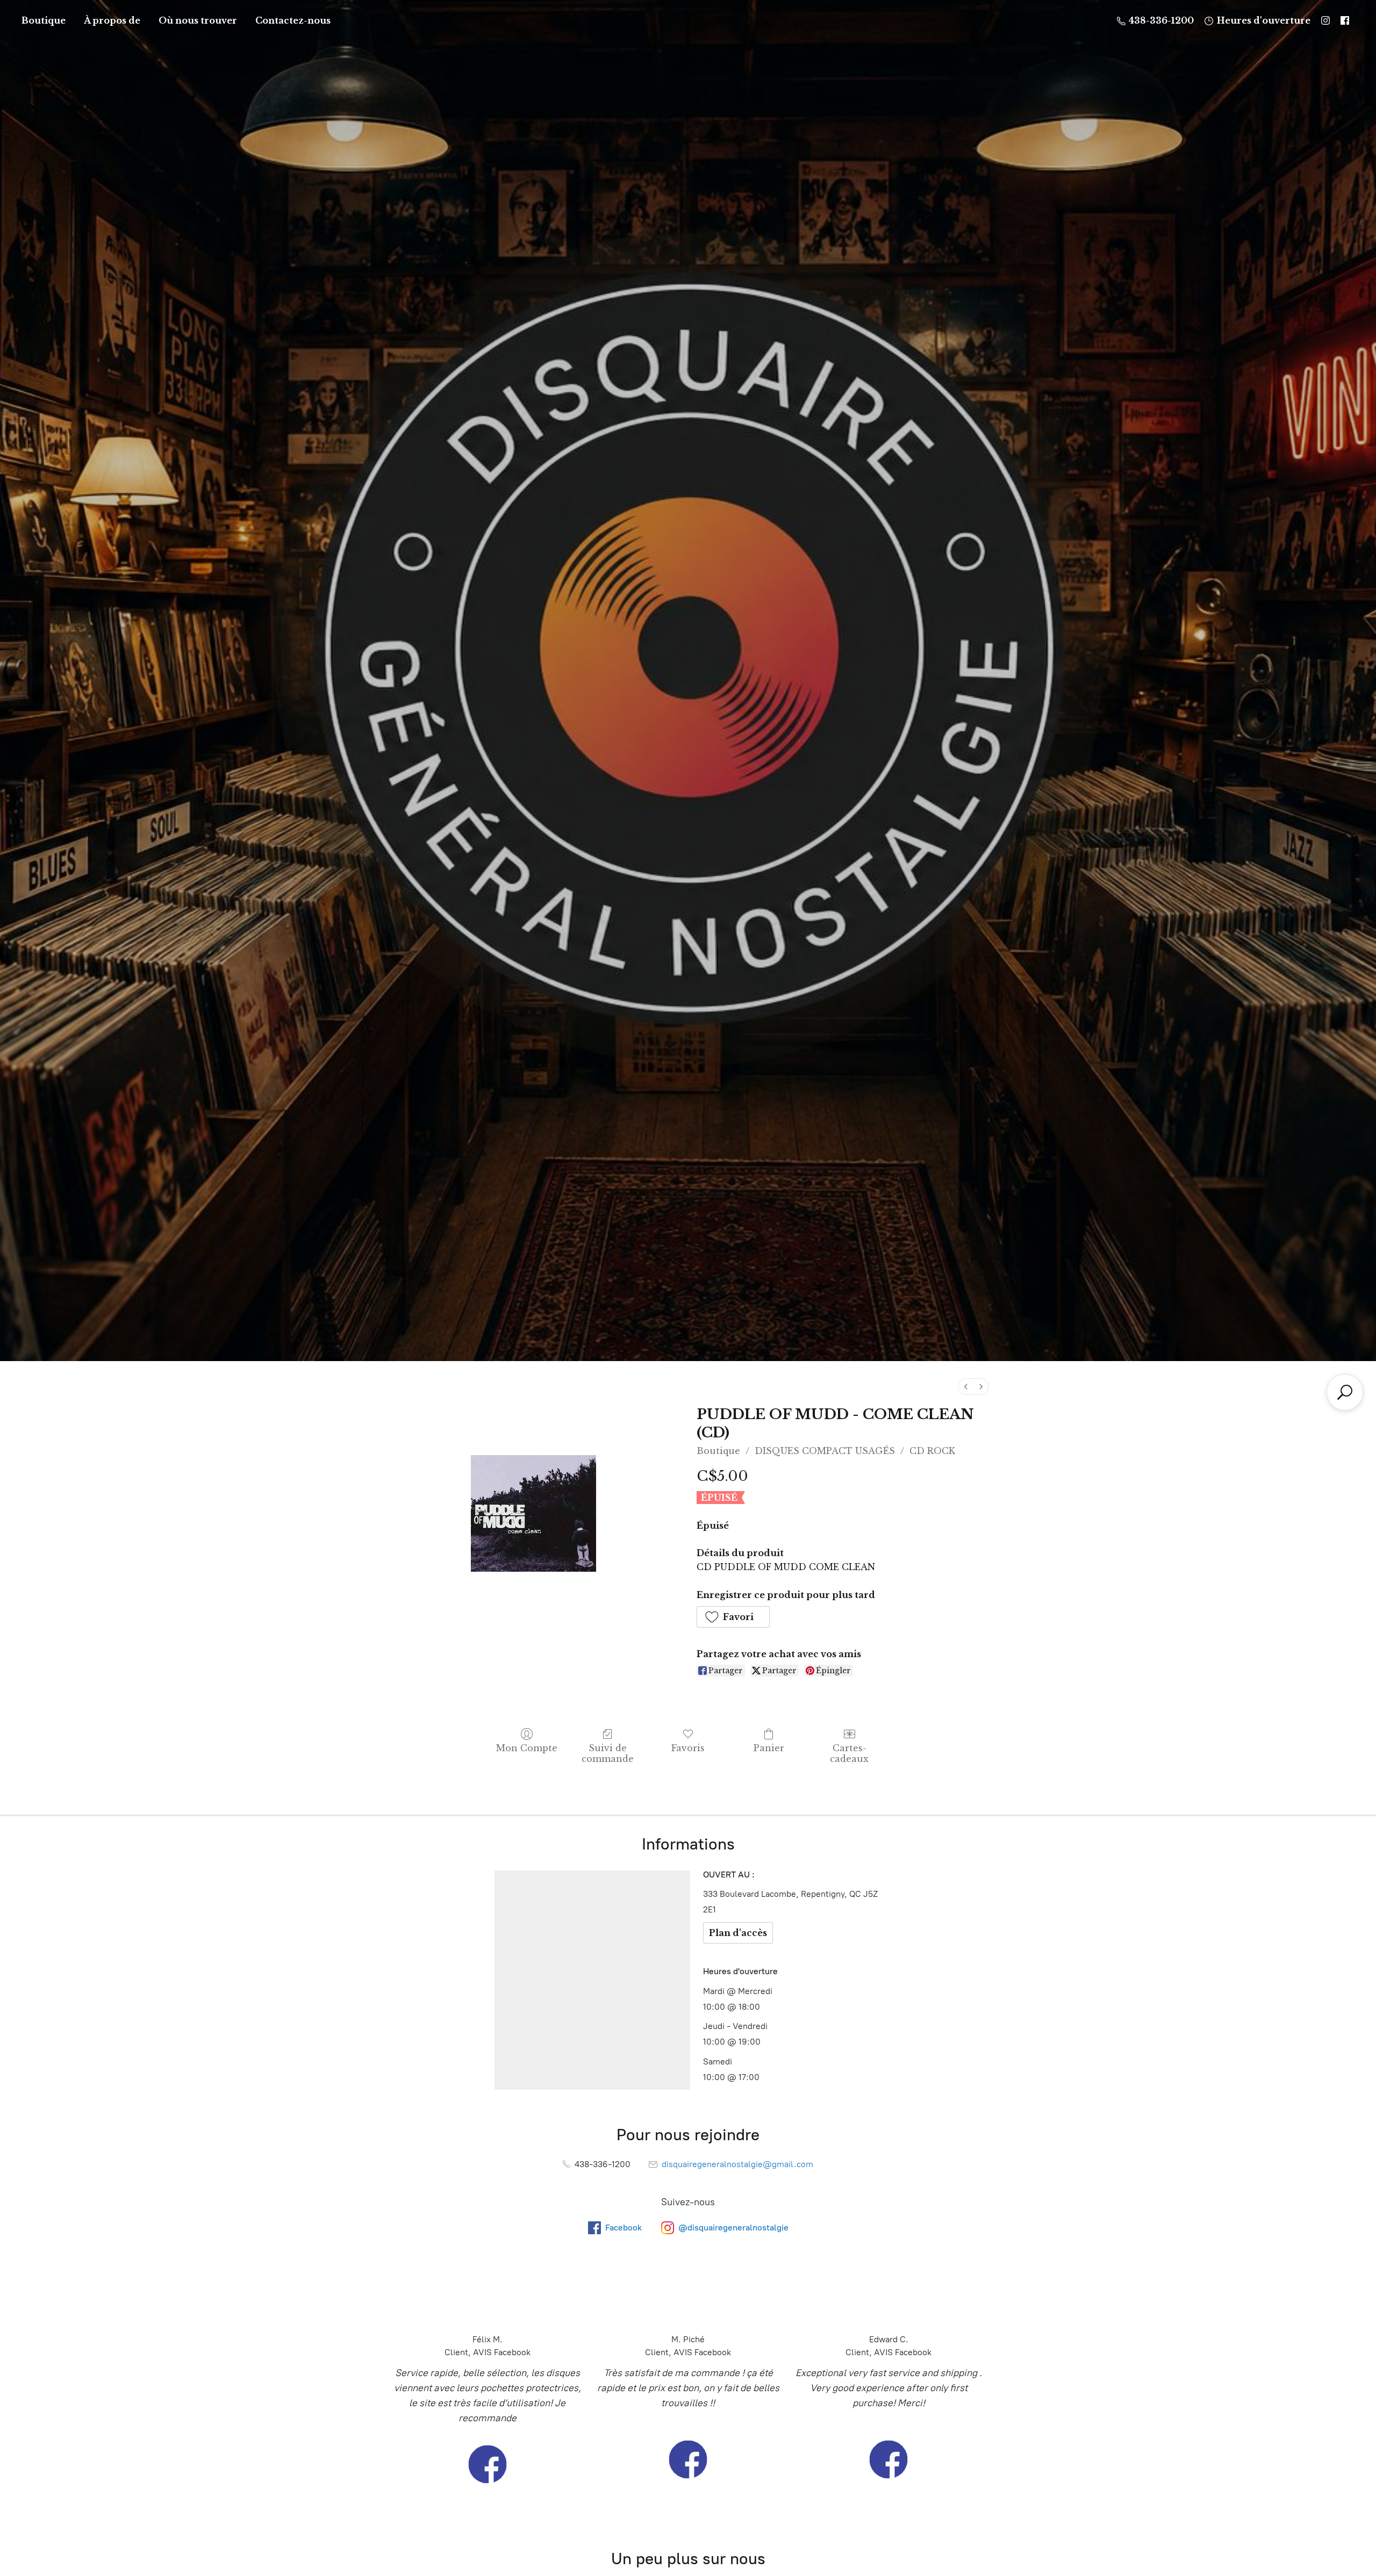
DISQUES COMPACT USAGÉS (825, 1451)
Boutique (44, 20)
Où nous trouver (198, 20)
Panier (769, 1748)
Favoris (688, 1748)
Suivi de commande (608, 1753)
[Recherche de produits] (1345, 1392)
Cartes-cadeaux (849, 1753)
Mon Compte (527, 1748)
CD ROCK (932, 1451)
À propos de (112, 20)
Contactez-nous (293, 20)
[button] (733, 1617)
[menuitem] (966, 1387)
